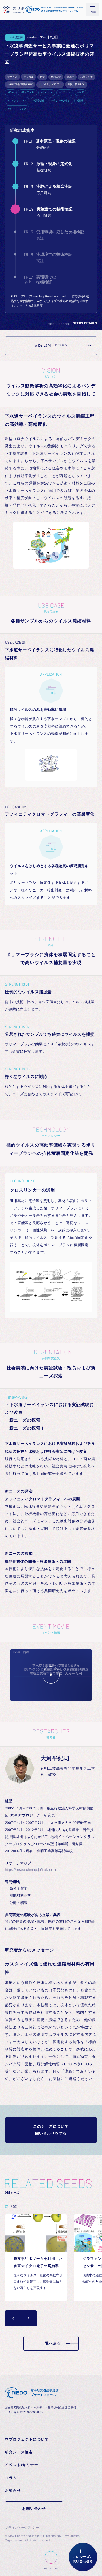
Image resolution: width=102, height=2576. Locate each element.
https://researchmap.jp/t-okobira (30, 1870)
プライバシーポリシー (22, 2528)
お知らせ (13, 2491)
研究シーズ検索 (19, 2452)
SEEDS (64, 324)
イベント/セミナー (21, 2465)
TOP (52, 324)
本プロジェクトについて (27, 2439)
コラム (11, 2478)
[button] (13, 2318)
